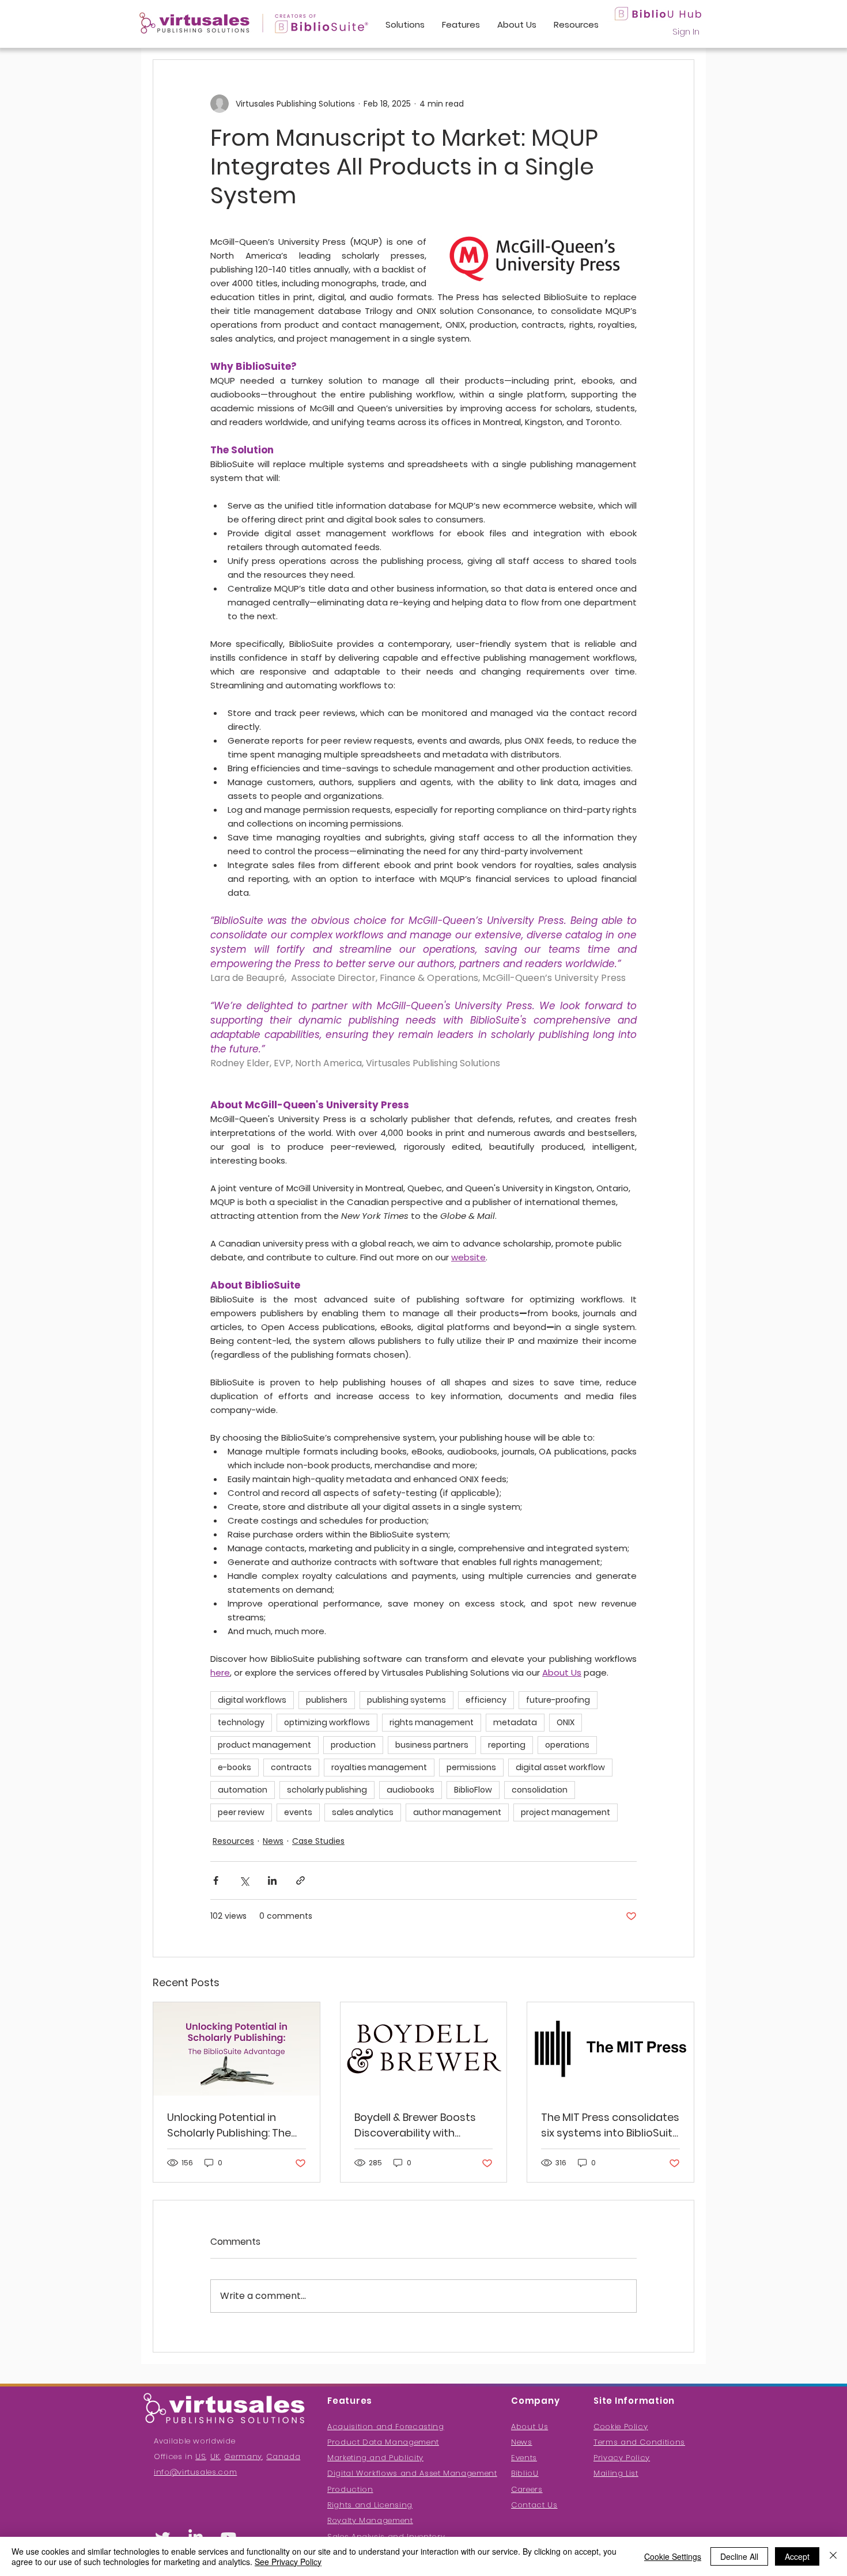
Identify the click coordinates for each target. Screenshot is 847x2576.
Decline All (739, 2556)
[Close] (833, 2556)
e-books (235, 1767)
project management (566, 1812)
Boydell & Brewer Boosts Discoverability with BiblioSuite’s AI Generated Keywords (419, 2125)
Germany (243, 2456)
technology (241, 1722)
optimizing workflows (327, 1722)
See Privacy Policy (288, 2562)
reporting (507, 1745)
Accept (797, 2556)
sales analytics (363, 1812)
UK (215, 2456)
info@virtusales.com (195, 2472)
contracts (291, 1767)
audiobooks (411, 1790)
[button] (616, 2473)
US (201, 2456)
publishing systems (407, 1700)
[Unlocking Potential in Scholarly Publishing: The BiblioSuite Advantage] (237, 2049)
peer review (241, 1812)
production (353, 1745)
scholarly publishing (327, 1790)
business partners (432, 1745)
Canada (283, 2456)
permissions (471, 1767)
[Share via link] (300, 1880)
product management (264, 1745)
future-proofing (558, 1700)
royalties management (379, 1767)
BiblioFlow (473, 1790)
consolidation (540, 1790)
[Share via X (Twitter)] (244, 1880)
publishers (327, 1700)
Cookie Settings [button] (673, 2556)
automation (243, 1790)
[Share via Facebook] (216, 1880)
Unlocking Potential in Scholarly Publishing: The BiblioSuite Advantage (229, 2125)
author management (457, 1812)
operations (567, 1745)
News (273, 1841)
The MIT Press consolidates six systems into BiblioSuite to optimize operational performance (610, 2125)
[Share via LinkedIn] (272, 1880)
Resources (233, 1841)
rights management (432, 1722)
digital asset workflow (560, 1767)
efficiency (486, 1700)
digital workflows (252, 1700)
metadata (515, 1722)
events (298, 1812)
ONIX (566, 1722)
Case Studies (318, 1841)
